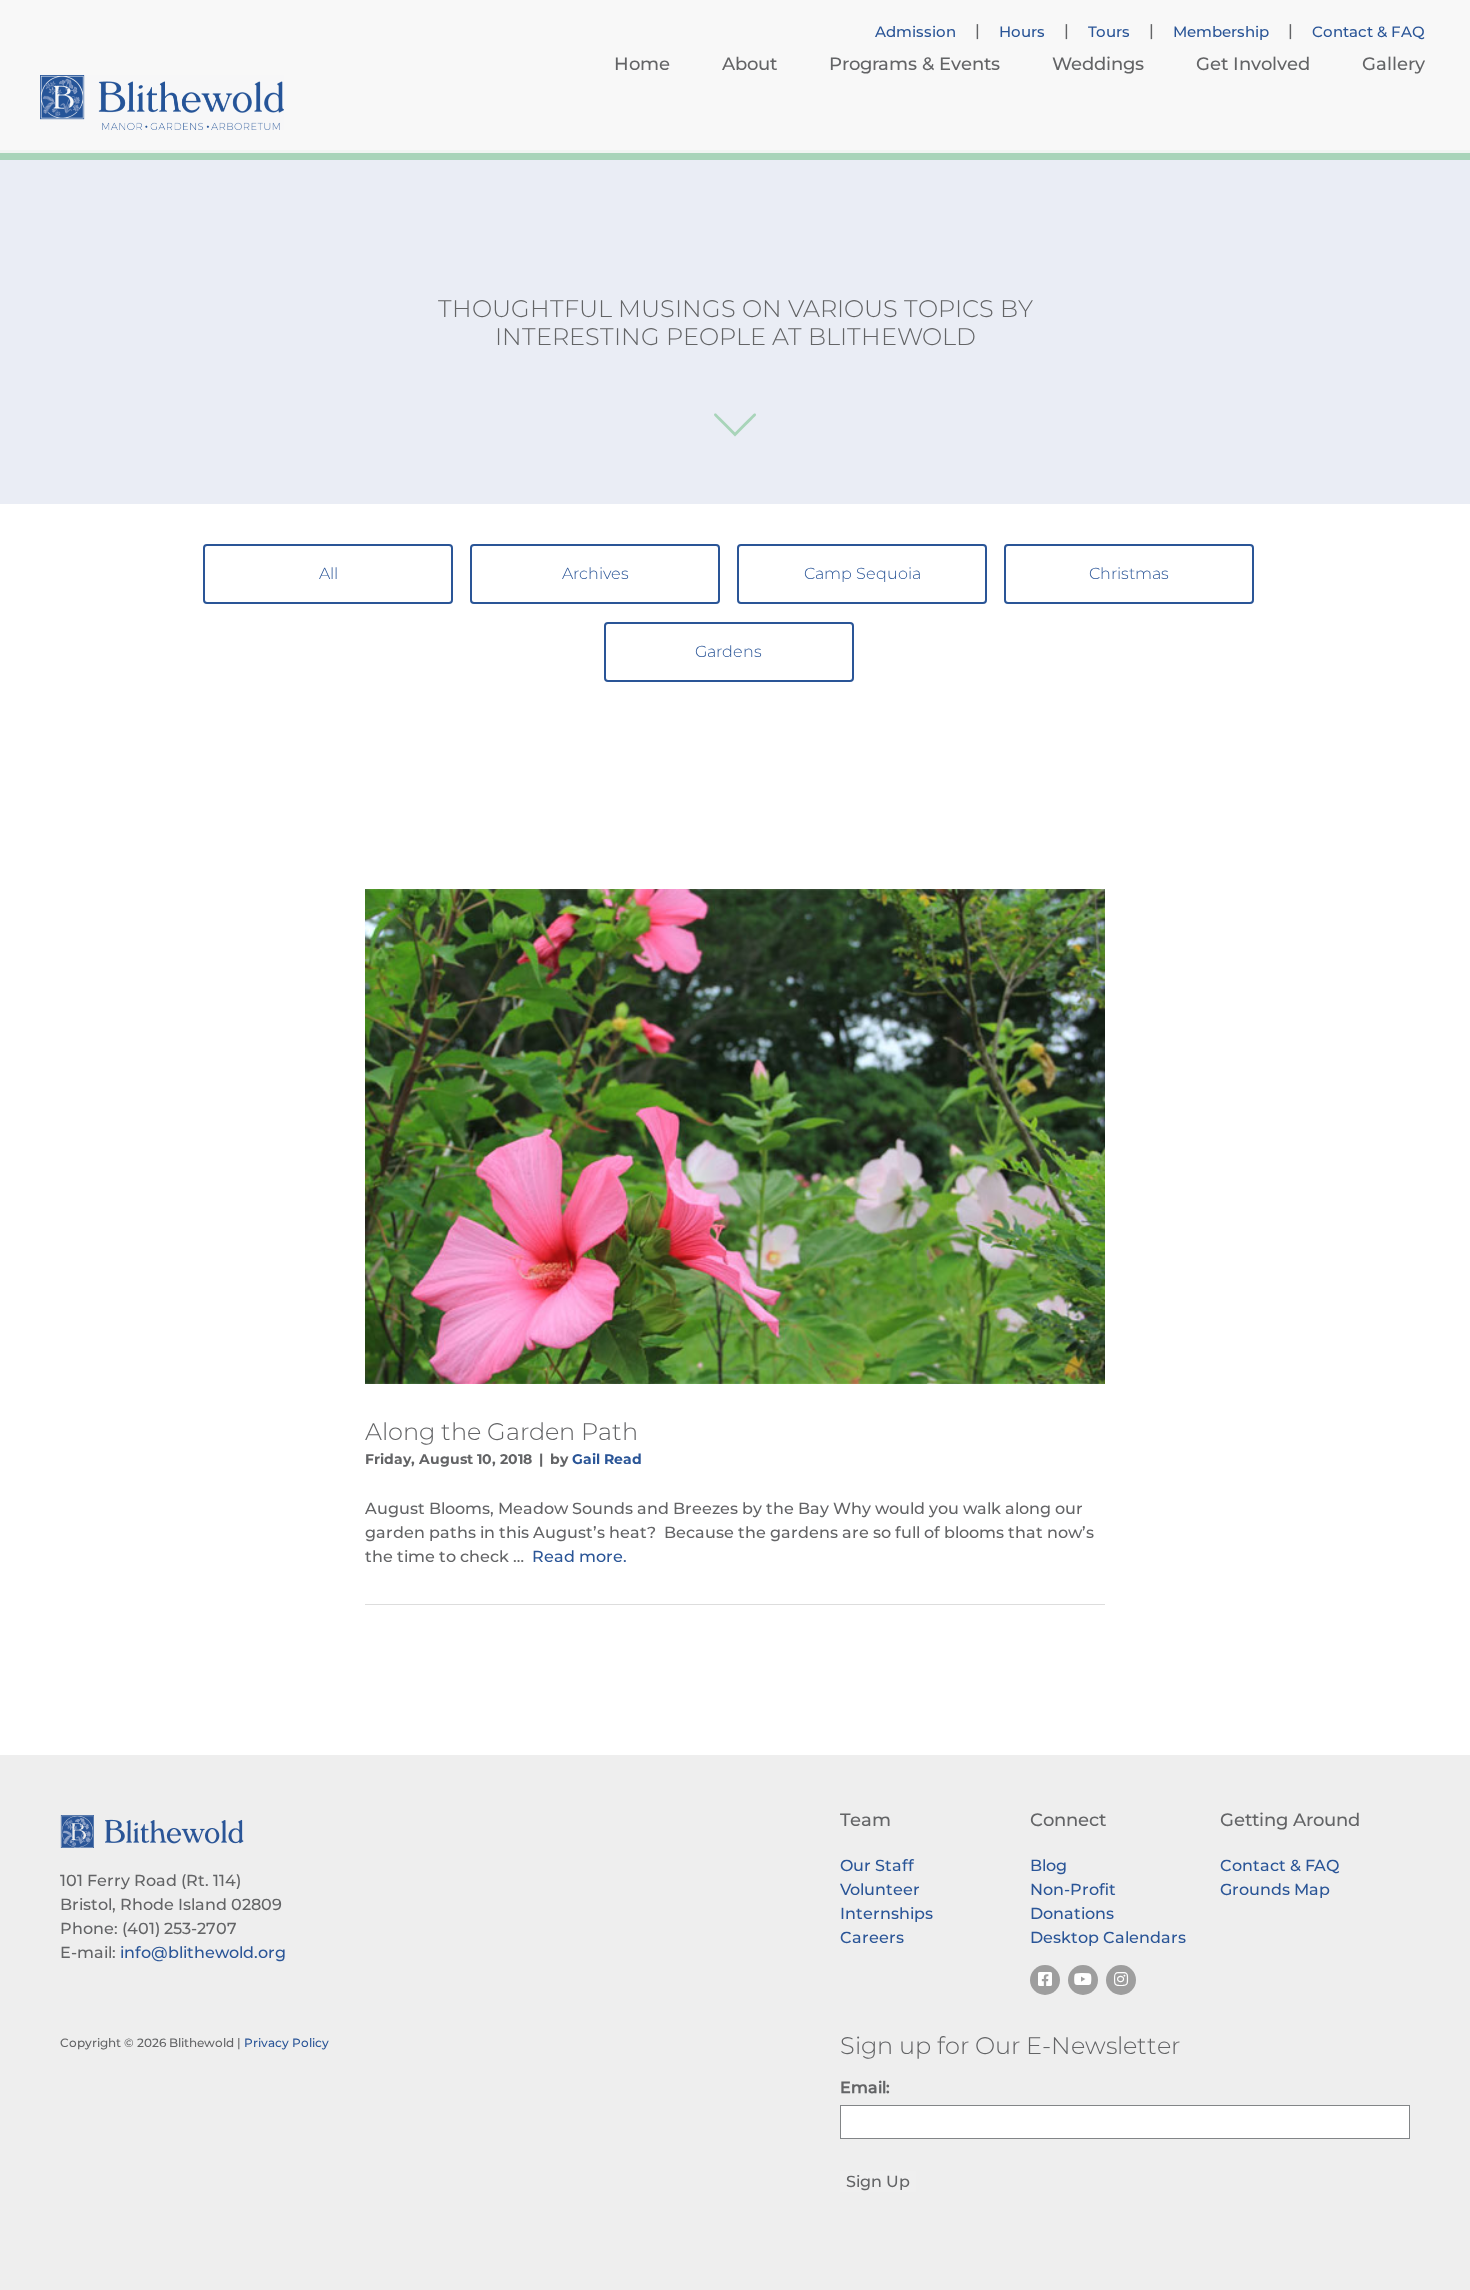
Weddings (1098, 64)
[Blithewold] (162, 102)
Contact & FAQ (1368, 32)
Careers (872, 1937)
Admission (915, 32)
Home (642, 64)
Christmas (1129, 573)
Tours (1109, 32)
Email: (865, 2087)
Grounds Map (1275, 1889)
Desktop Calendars (1108, 1937)
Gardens (728, 651)
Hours (1022, 32)
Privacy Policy (286, 2042)
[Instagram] (1121, 1980)
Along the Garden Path (501, 1431)
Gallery (1393, 64)
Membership (1221, 32)
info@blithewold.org (203, 1952)
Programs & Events (914, 64)
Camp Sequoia (862, 573)
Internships (886, 1913)
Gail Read (607, 1459)
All (328, 573)
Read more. (579, 1556)
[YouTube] (1083, 1980)
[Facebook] (1045, 1980)
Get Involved (1253, 64)
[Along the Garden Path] (735, 1136)
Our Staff (877, 1865)
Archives (595, 573)
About (749, 64)
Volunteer (880, 1889)
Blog (1048, 1865)
